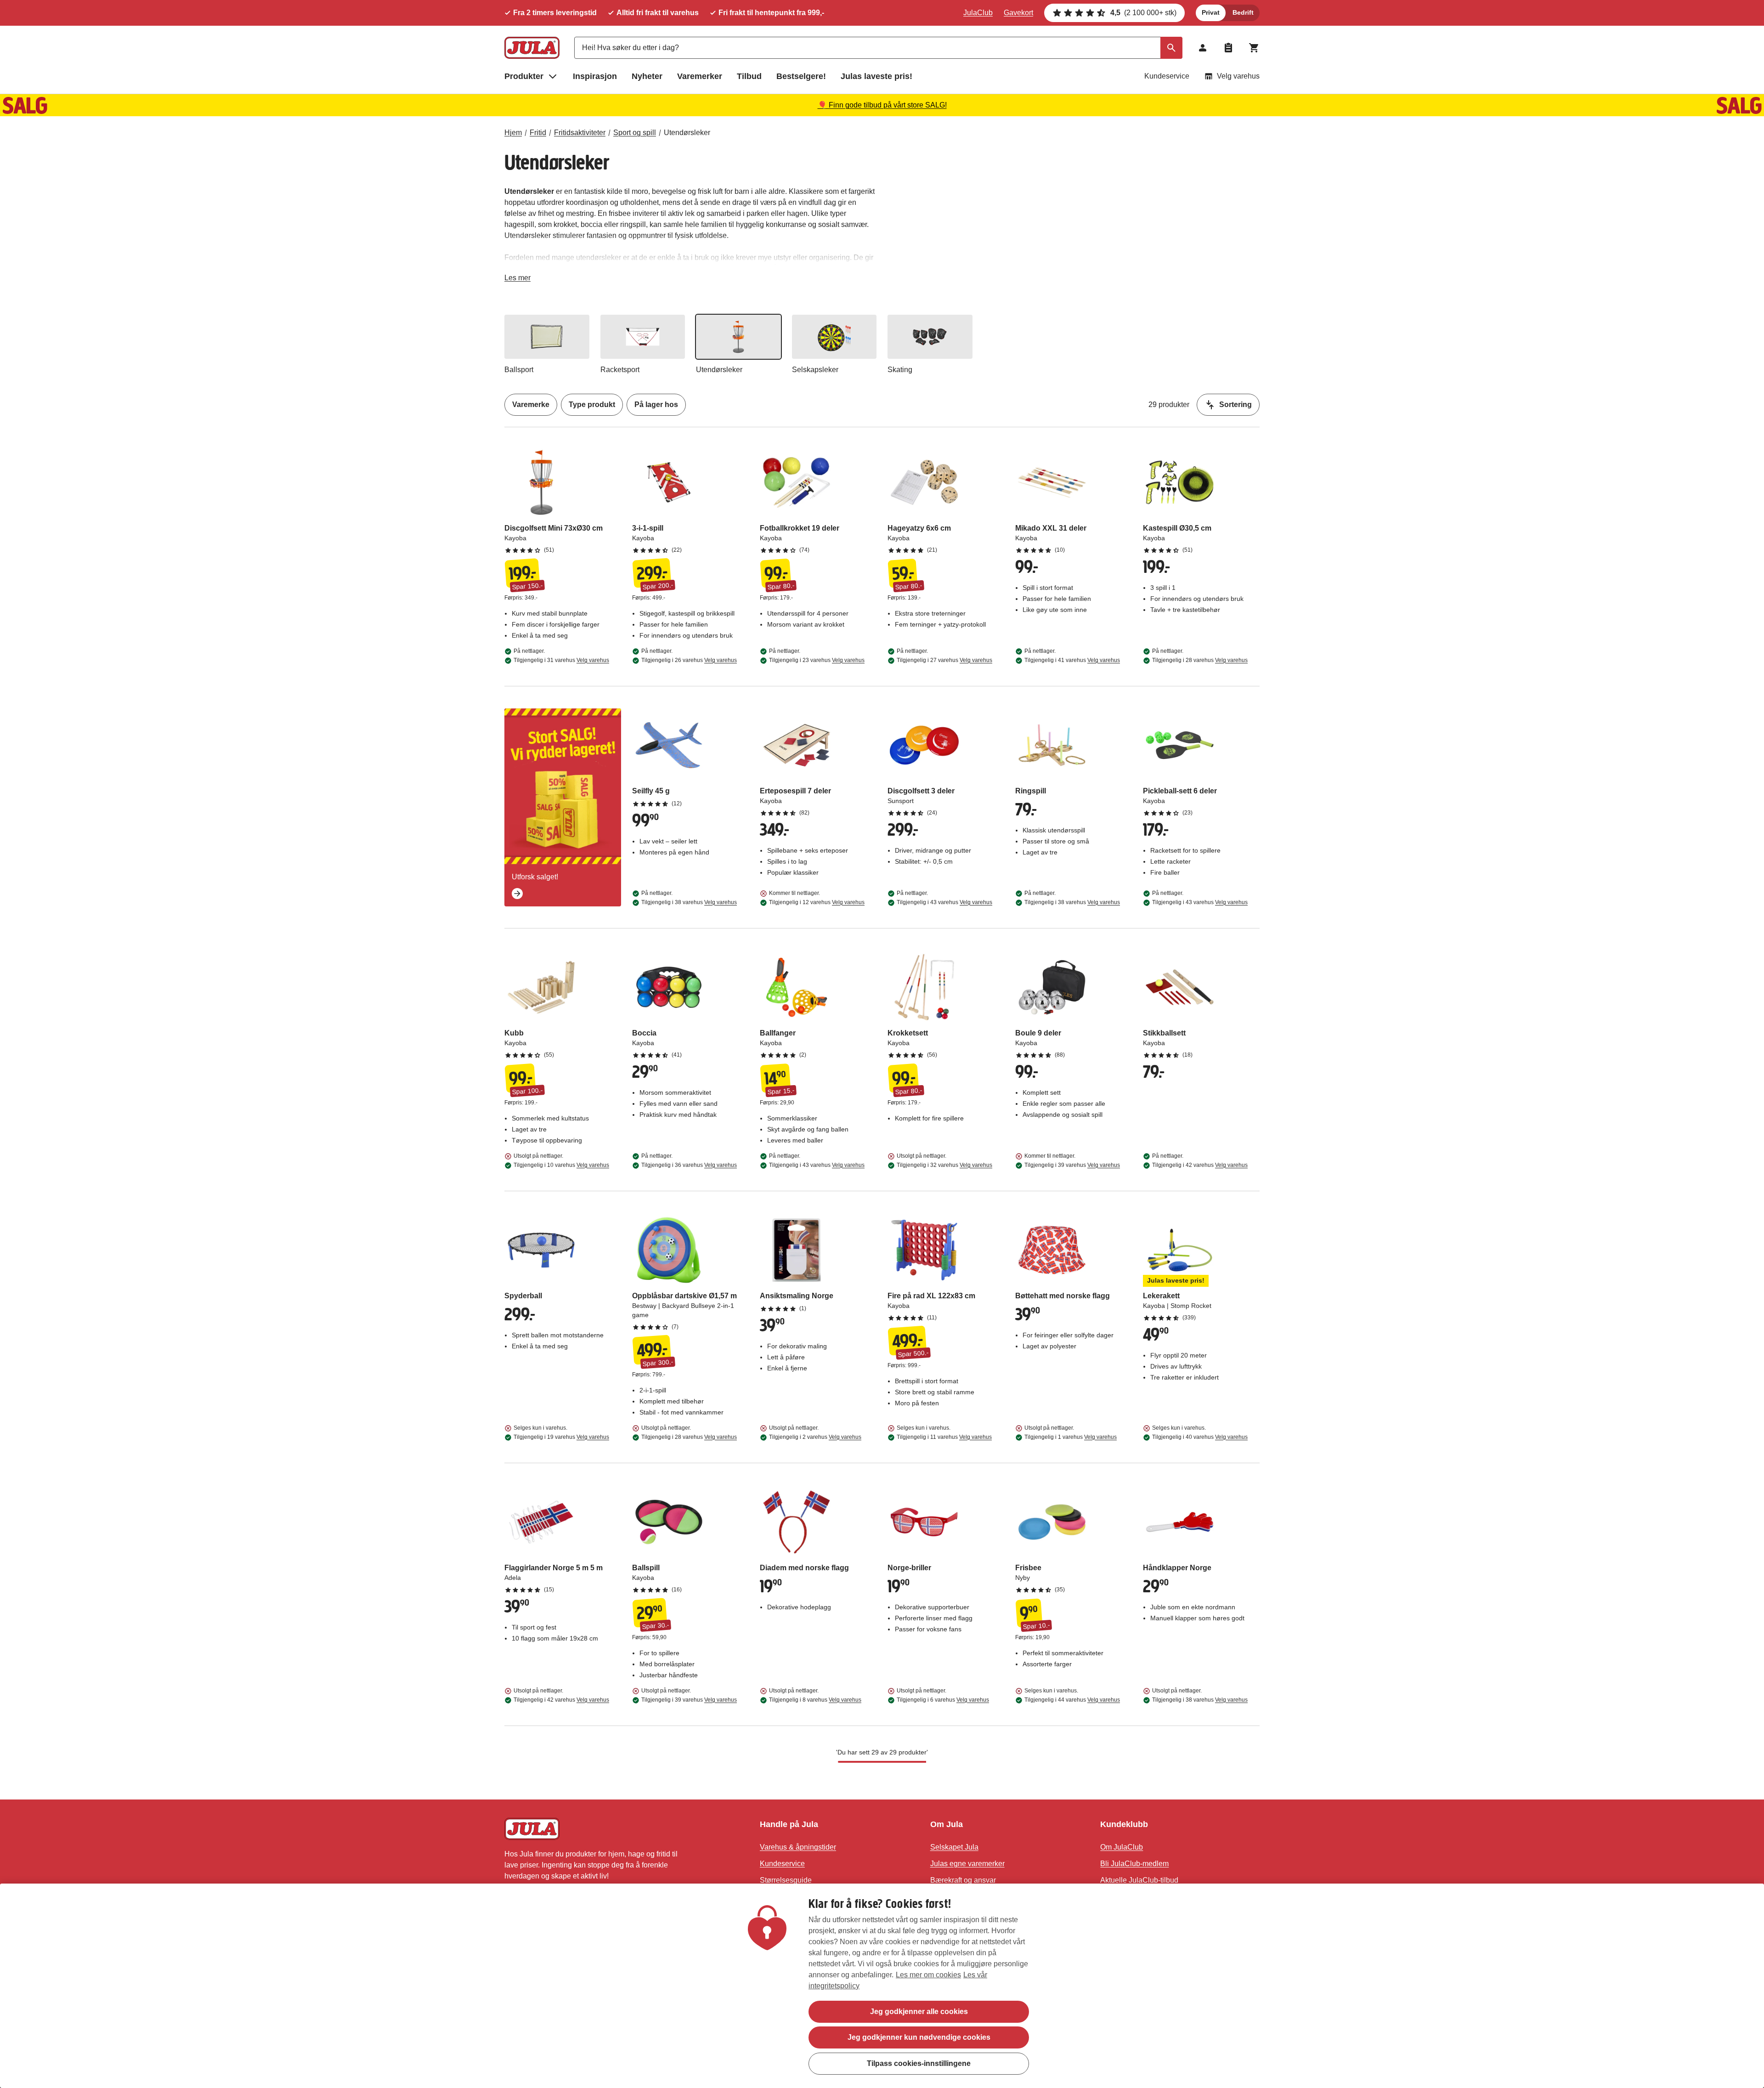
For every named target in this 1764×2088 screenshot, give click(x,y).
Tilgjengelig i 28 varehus (1200, 660)
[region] (882, 1986)
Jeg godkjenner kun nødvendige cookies (919, 2037)
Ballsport (519, 370)
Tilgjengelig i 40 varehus (1200, 1437)
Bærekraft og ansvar (963, 1880)
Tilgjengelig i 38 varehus (689, 902)
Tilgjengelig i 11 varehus (944, 1437)
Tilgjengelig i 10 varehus (561, 1165)
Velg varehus (1238, 76)
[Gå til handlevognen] (1254, 48)
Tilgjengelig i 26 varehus (689, 660)
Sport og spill (635, 133)
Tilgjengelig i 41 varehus (1072, 660)
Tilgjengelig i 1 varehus (1071, 1437)
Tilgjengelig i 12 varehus (817, 902)
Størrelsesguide (786, 1880)
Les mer (517, 280)
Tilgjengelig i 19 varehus (561, 1437)
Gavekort (1018, 13)
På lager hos (656, 405)
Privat (1211, 12)
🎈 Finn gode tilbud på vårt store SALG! (882, 105)
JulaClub (978, 13)
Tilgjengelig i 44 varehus (1072, 1700)
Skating (900, 370)
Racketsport (620, 370)
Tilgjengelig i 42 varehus (1200, 1165)
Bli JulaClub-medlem (1134, 1864)
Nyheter (647, 76)
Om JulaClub (1122, 1847)
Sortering (1235, 405)
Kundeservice (1167, 76)
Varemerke (531, 405)
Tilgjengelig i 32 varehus (944, 1165)
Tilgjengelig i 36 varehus (689, 1165)
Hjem (513, 133)
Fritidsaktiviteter (580, 133)
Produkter (524, 76)
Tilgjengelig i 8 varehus (815, 1700)
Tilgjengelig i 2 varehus (815, 1437)
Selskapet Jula (954, 1847)
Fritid (538, 133)
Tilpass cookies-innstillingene (919, 2063)
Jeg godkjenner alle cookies (919, 2012)
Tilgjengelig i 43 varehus (944, 902)
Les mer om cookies (928, 1975)
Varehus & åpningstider (798, 1847)
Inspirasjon (595, 76)
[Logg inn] (1203, 48)
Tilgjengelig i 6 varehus (943, 1700)
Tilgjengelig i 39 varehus (1072, 1165)
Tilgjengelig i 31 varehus (561, 660)
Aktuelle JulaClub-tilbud (1139, 1880)
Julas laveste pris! (876, 76)
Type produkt (592, 405)
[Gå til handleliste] (1228, 48)
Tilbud (749, 76)
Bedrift (1243, 12)
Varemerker (700, 76)
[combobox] (878, 48)
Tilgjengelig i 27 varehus (944, 660)
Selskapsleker (815, 370)
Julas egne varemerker (967, 1864)
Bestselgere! (801, 76)
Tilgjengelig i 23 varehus (817, 660)
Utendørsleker (687, 133)
